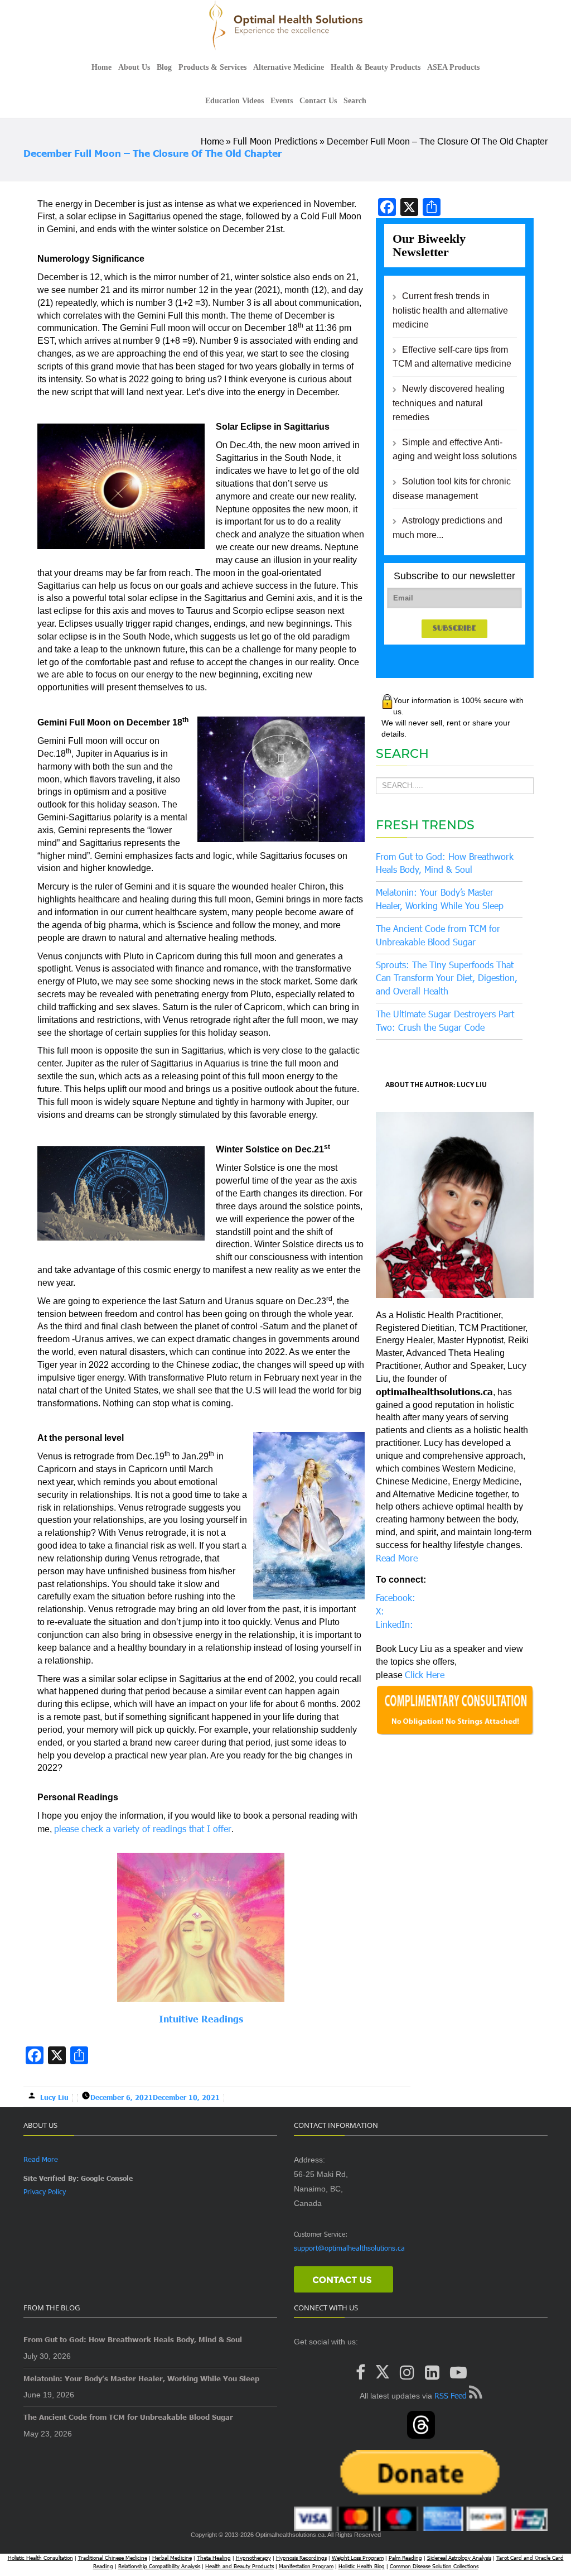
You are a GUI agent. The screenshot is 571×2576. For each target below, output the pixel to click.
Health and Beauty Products (239, 2566)
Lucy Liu (54, 2097)
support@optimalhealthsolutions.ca (349, 2248)
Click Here (425, 1674)
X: (380, 1611)
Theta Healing (214, 2558)
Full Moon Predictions (275, 141)
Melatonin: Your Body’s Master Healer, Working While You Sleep (141, 2378)
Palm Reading (405, 2558)
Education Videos (234, 101)
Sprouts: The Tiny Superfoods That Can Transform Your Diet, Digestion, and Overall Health (447, 978)
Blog (164, 67)
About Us (134, 67)
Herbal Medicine (172, 2558)
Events (282, 101)
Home (101, 67)
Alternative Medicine (289, 67)
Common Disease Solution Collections (434, 2566)
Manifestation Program (306, 2566)
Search (355, 101)
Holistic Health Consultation (40, 2558)
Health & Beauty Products (376, 67)
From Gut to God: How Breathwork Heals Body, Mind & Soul (133, 2339)
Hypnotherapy (253, 2558)
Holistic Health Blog (362, 2566)
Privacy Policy (45, 2191)
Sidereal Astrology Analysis (459, 2558)
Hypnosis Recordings (301, 2558)
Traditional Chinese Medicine (113, 2558)
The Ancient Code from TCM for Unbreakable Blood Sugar (128, 2417)
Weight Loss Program (358, 2558)
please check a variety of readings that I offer (143, 1828)
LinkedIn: (395, 1624)
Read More (397, 1558)
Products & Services (212, 67)
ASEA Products (453, 67)
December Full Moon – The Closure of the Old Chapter (153, 153)
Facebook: (396, 1597)
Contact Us (318, 101)
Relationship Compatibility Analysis (159, 2566)
